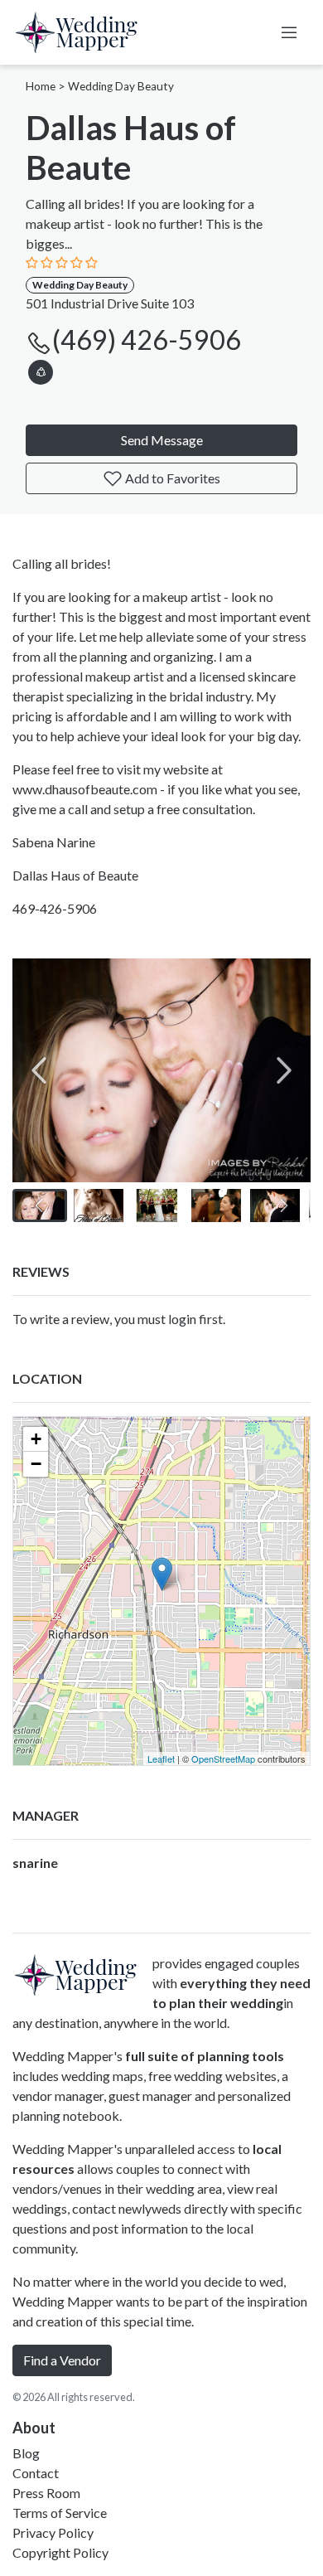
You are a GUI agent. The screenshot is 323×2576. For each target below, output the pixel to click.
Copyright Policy (60, 2552)
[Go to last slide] (39, 1206)
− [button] (36, 1464)
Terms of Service (60, 2513)
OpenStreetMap (223, 1759)
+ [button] (36, 1439)
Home (41, 86)
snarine (35, 1863)
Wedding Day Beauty (121, 86)
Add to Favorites (171, 478)
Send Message (162, 440)
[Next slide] (284, 1070)
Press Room (46, 2493)
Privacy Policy (53, 2532)
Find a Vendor (62, 2360)
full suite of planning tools (205, 2056)
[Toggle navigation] (289, 32)
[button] (41, 369)
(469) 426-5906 (147, 340)
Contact (36, 2473)
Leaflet (161, 1759)
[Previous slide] (39, 1070)
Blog (26, 2453)
